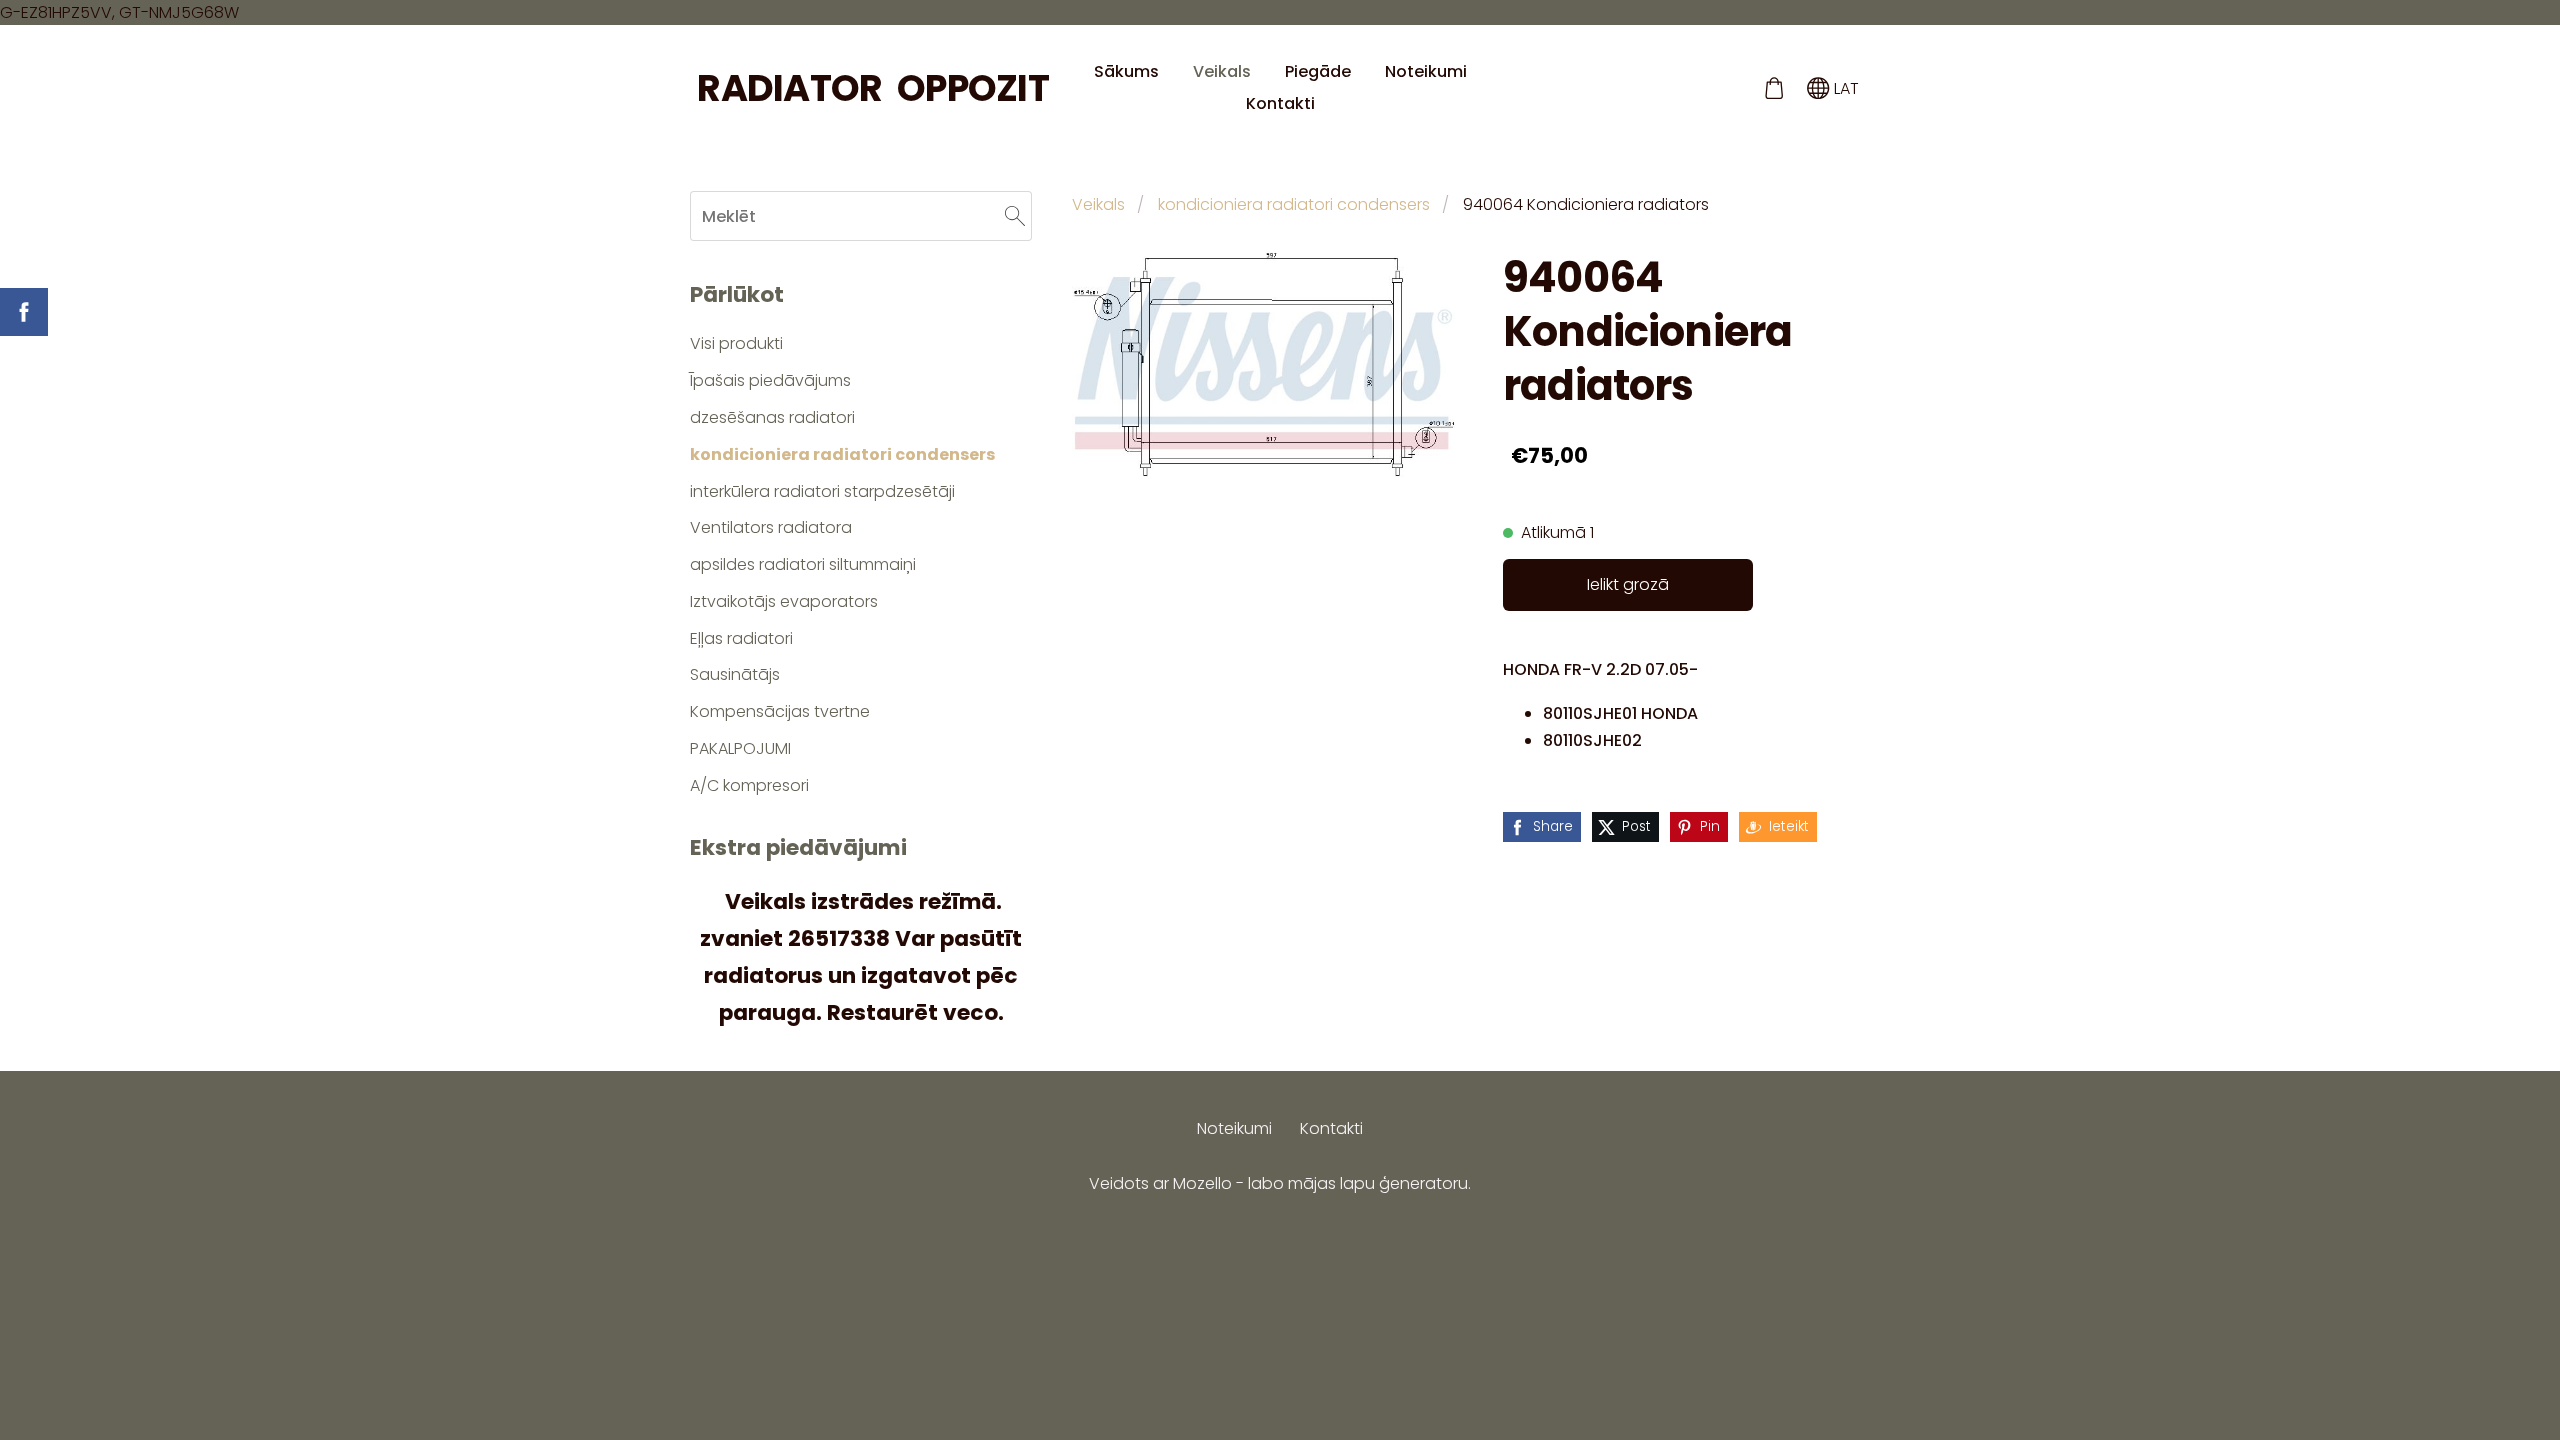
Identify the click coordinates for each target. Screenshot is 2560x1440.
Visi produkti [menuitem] (736, 343)
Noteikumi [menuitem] (1426, 71)
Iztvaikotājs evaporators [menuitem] (784, 601)
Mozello (1202, 1183)
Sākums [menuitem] (1126, 71)
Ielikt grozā (1628, 584)
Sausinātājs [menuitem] (735, 674)
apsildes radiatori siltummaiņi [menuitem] (803, 564)
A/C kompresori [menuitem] (749, 785)
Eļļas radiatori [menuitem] (741, 638)
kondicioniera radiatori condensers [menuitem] (842, 454)
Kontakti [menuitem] (1280, 103)
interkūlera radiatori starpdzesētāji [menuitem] (822, 491)
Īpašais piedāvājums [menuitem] (770, 380)
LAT (1844, 88)
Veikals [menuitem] (1222, 71)
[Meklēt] (1015, 215)
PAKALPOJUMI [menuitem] (740, 748)
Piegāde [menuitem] (1318, 71)
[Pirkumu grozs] (1773, 88)
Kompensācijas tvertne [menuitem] (780, 711)
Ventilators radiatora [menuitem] (771, 527)
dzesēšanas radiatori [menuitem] (772, 417)
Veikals (1098, 204)
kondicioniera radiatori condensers (1294, 204)
